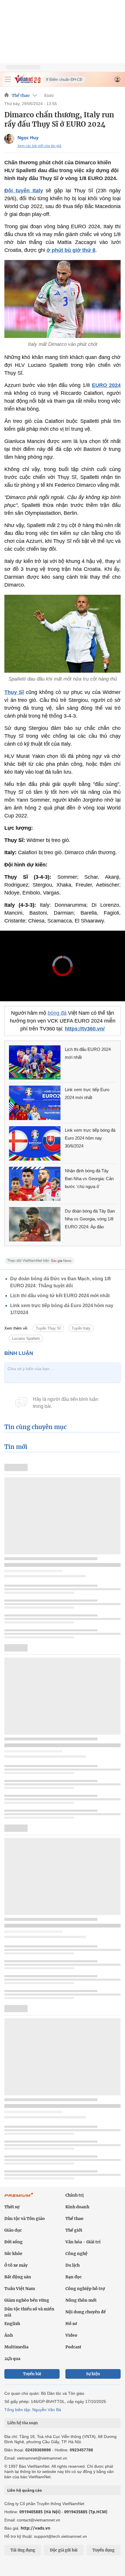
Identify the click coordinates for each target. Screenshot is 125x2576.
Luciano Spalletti (26, 1338)
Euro (49, 95)
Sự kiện (93, 2374)
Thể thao (21, 95)
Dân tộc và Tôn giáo (25, 2219)
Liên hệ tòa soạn (23, 2423)
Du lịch (73, 2265)
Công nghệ (76, 2254)
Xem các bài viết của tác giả (39, 146)
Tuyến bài (32, 2374)
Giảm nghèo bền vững (27, 2300)
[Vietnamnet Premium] (19, 2198)
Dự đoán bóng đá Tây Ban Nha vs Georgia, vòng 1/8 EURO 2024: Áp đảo (90, 1219)
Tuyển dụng (103, 2550)
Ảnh (9, 2335)
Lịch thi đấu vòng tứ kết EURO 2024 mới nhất (60, 1296)
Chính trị (75, 2195)
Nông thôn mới (81, 2300)
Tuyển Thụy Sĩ (48, 1328)
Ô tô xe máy (16, 2265)
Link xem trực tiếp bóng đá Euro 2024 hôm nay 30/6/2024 (90, 1138)
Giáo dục (13, 2230)
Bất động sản (18, 2277)
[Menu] (8, 79)
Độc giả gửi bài (64, 2550)
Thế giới (74, 2230)
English (12, 2324)
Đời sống (14, 2242)
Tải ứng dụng (23, 2550)
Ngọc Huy (28, 137)
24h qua (12, 2359)
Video (71, 2335)
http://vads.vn (35, 2528)
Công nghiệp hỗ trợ (85, 2289)
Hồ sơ (71, 2324)
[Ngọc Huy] (9, 139)
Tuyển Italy (81, 1328)
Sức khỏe (13, 2254)
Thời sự (12, 2207)
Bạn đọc (74, 2277)
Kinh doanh (77, 2207)
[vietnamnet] (27, 82)
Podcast (73, 2347)
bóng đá (57, 1013)
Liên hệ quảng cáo (25, 2490)
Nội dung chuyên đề (86, 2312)
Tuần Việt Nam (20, 2289)
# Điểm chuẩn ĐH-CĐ (64, 80)
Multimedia (16, 2347)
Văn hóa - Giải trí (83, 2242)
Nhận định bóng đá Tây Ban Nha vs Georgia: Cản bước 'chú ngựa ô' (89, 1179)
